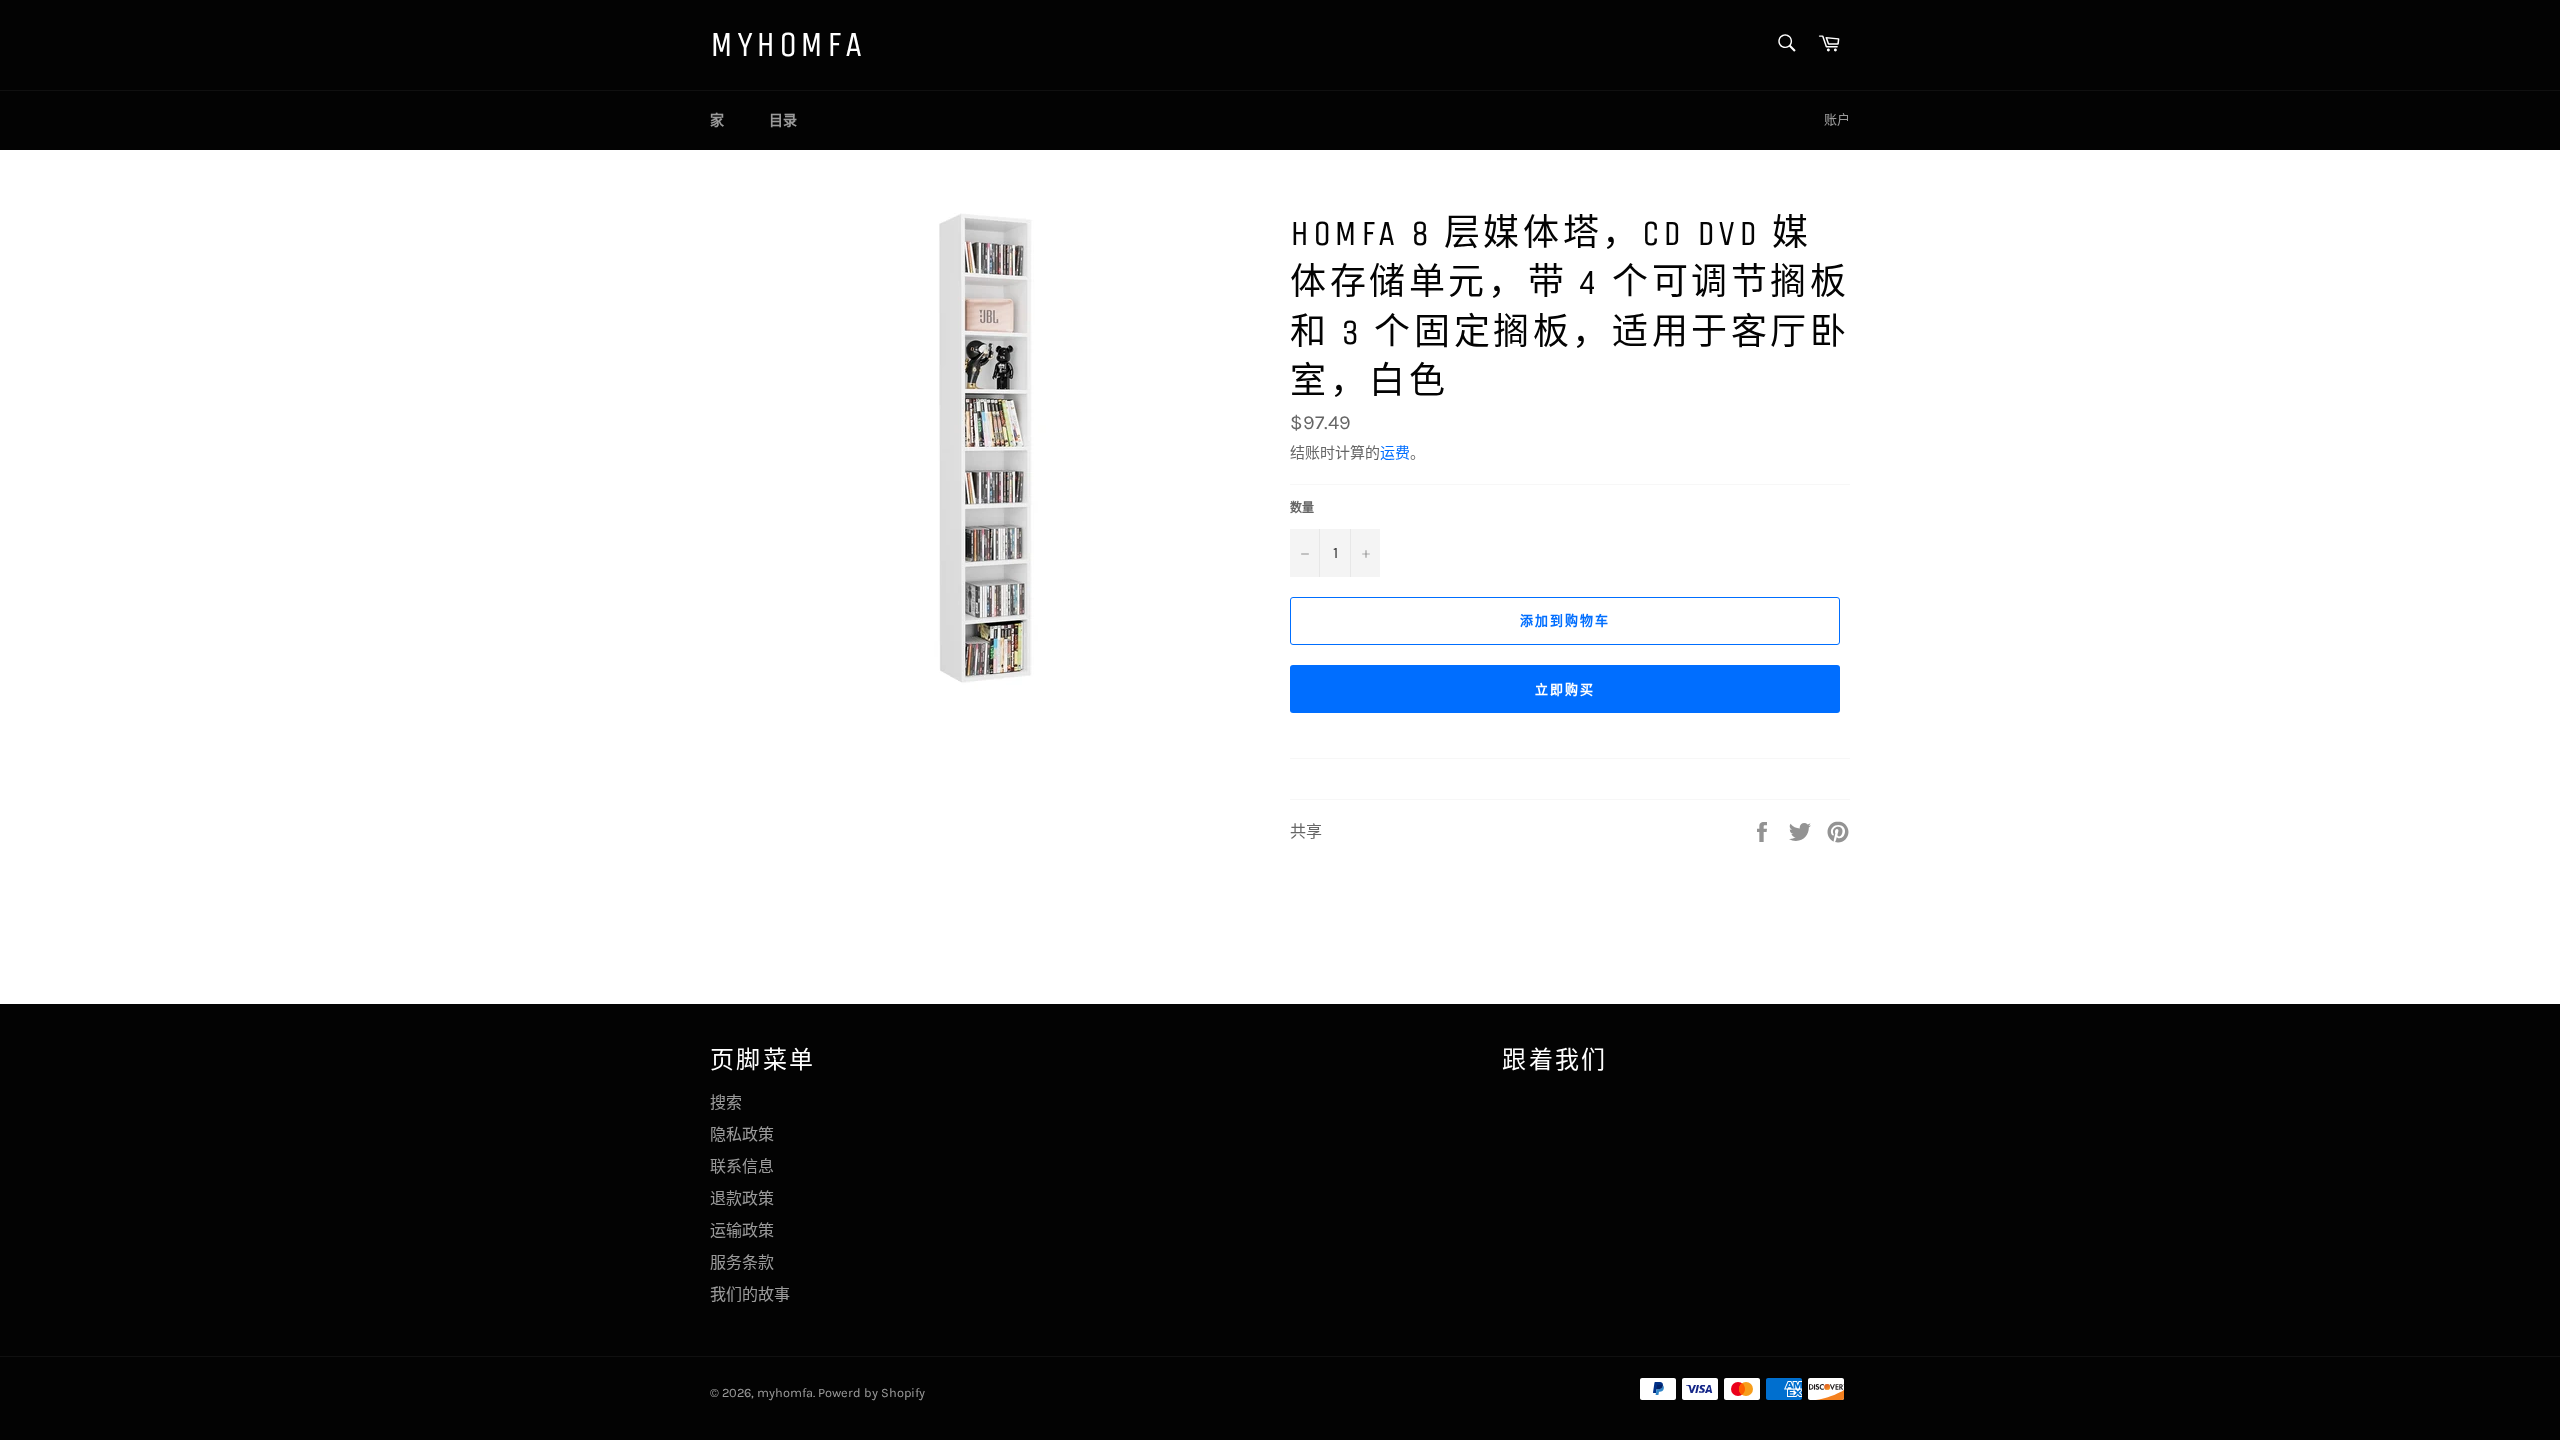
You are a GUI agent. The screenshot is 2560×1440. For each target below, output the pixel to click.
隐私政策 (742, 1134)
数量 (1302, 508)
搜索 (726, 1102)
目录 (783, 120)
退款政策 (742, 1198)
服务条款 (742, 1262)
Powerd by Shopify (871, 1392)
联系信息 (742, 1166)
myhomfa (787, 44)
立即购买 (1565, 689)
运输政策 (742, 1230)
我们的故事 (750, 1294)
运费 (1395, 453)
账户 (1837, 119)
